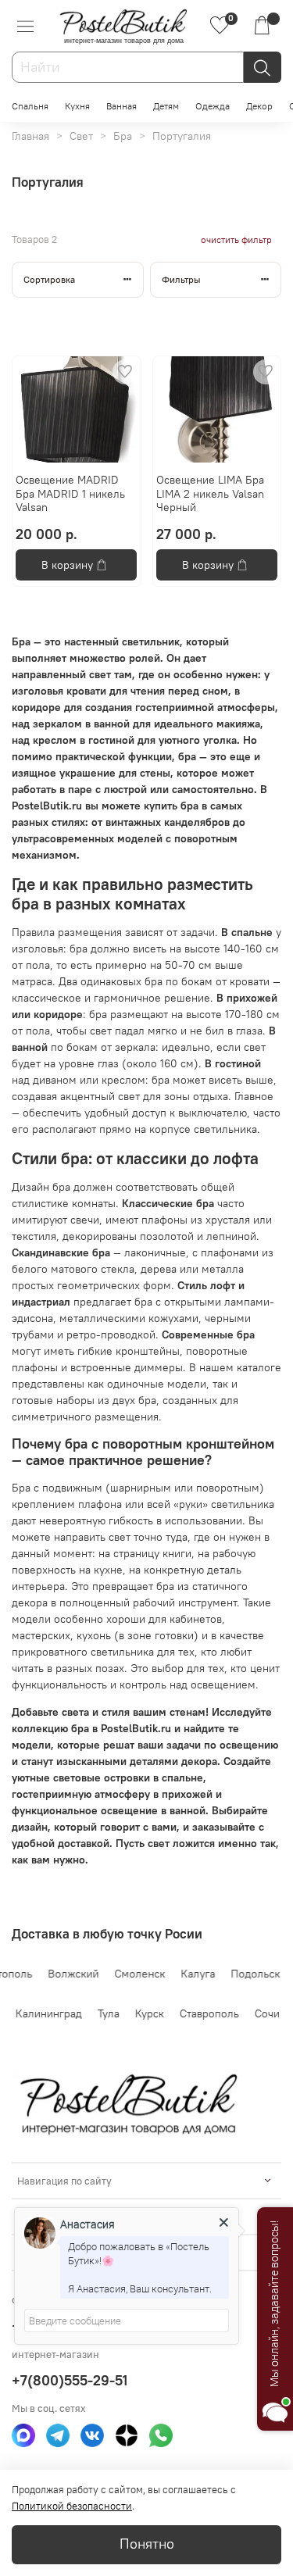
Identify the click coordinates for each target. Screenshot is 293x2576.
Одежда (213, 106)
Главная (30, 136)
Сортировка (49, 279)
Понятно (147, 2544)
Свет (81, 136)
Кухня (77, 106)
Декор (259, 106)
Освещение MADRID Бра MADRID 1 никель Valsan (70, 493)
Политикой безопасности (72, 2506)
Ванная (121, 106)
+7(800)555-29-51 (70, 2380)
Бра (123, 136)
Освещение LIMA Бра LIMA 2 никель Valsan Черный (210, 493)
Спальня (30, 106)
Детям (166, 106)
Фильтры (181, 279)
